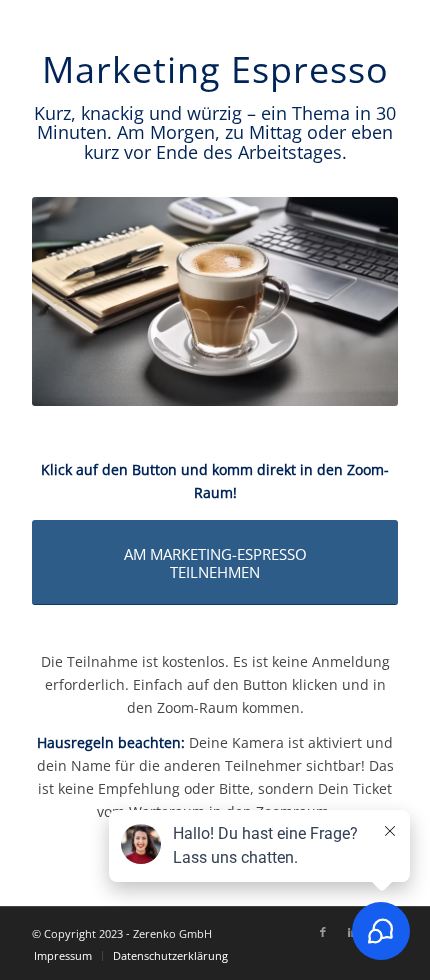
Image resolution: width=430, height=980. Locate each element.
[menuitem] (63, 956)
